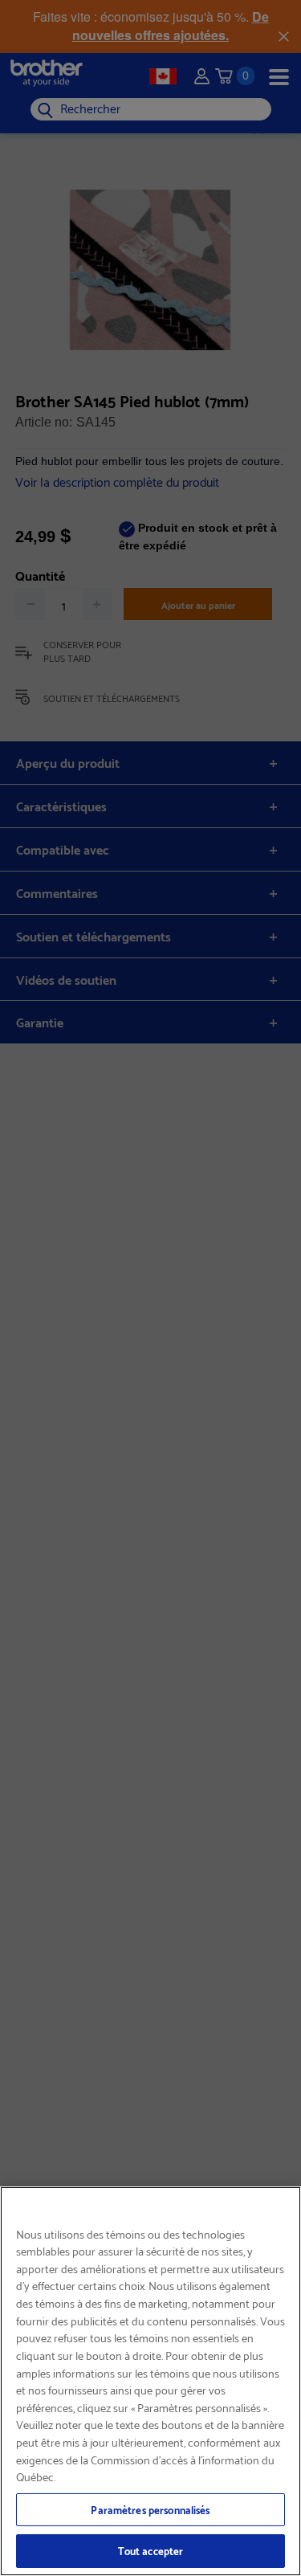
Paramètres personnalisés (150, 2509)
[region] (150, 2381)
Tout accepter (151, 2550)
